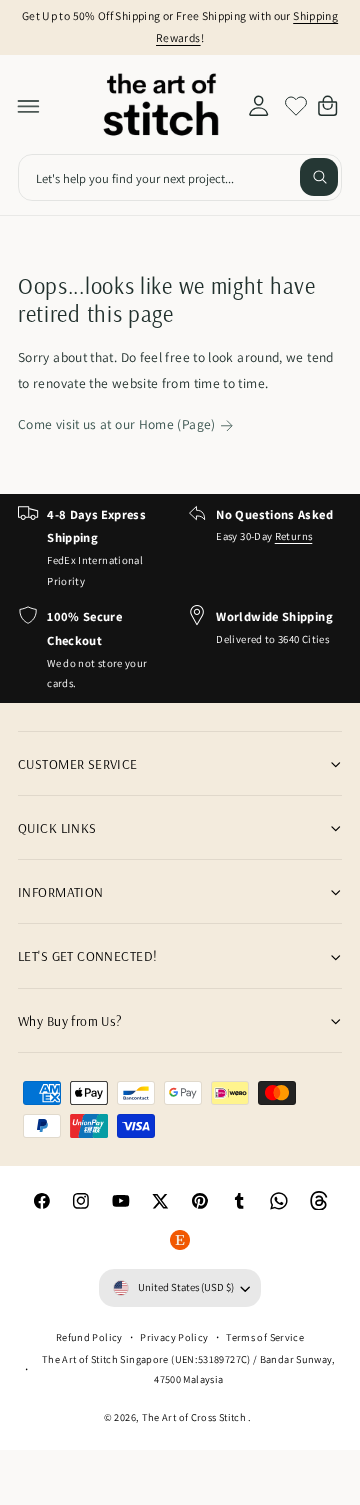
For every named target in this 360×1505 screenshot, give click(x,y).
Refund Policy (89, 1337)
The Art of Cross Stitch (195, 1417)
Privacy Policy (174, 1337)
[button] (29, 106)
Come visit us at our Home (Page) (117, 424)
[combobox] (180, 177)
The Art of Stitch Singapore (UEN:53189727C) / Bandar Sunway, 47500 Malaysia (189, 1369)
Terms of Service (265, 1337)
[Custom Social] (180, 1240)
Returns (294, 536)
